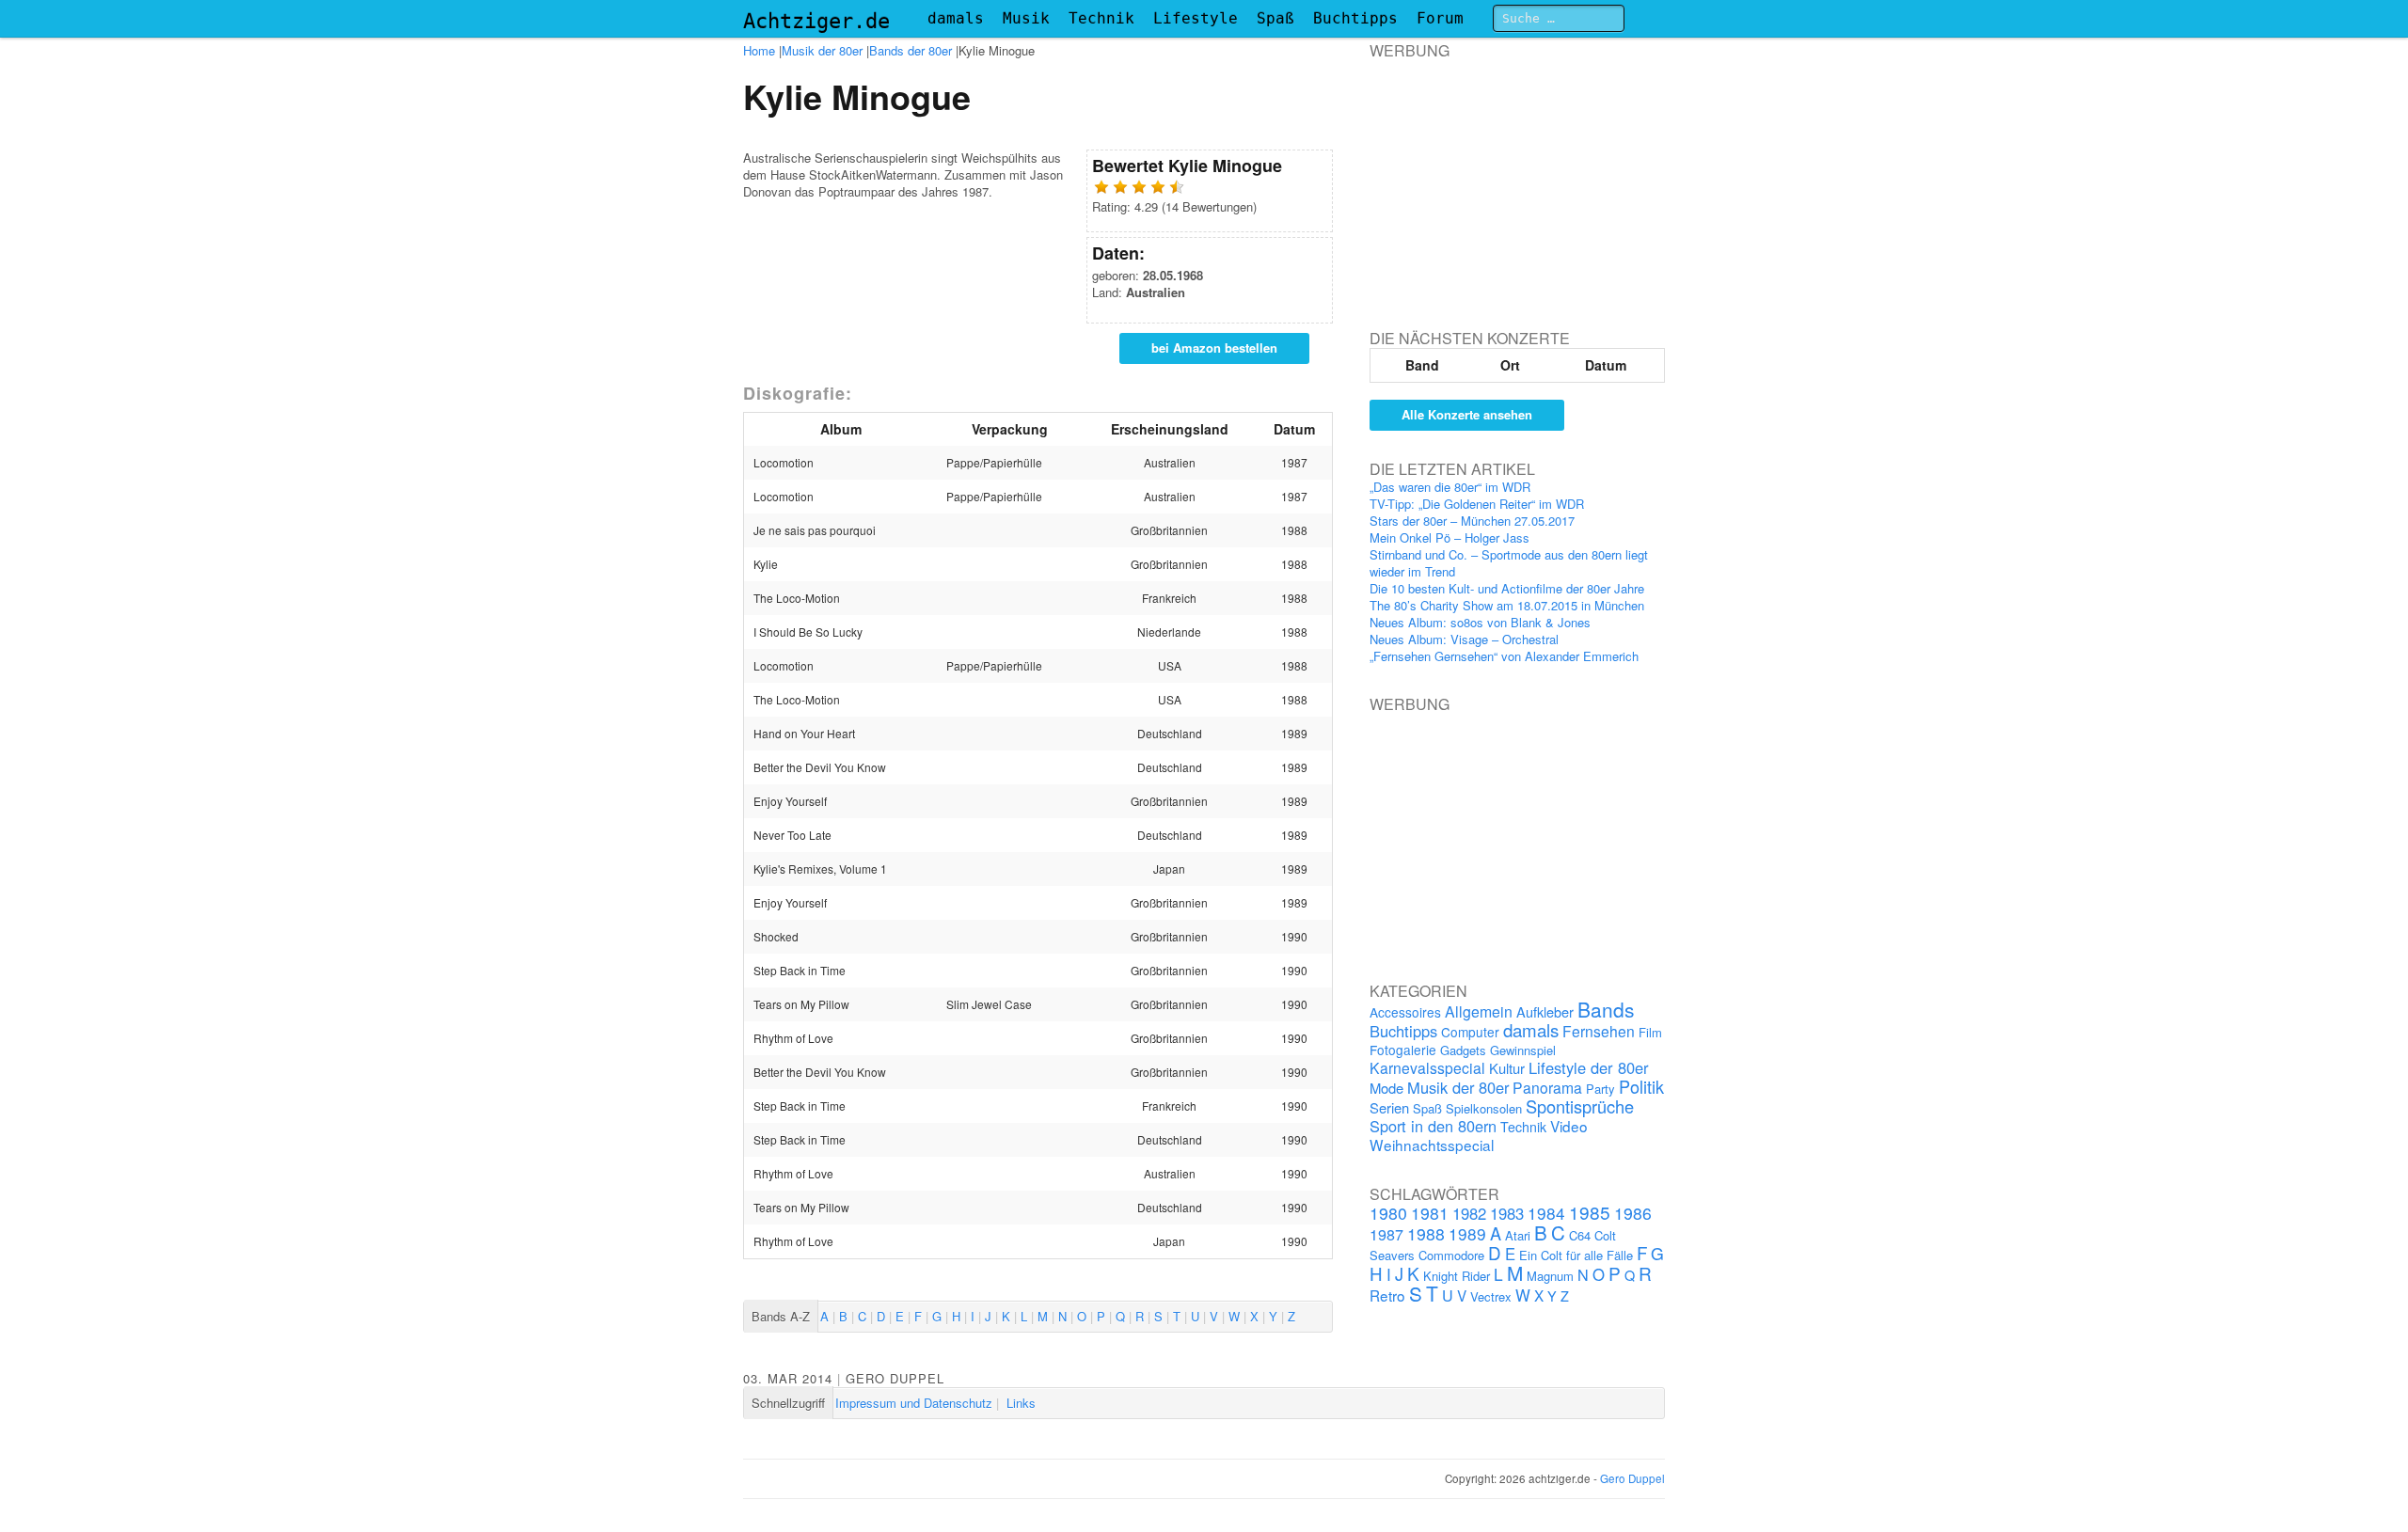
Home (759, 50)
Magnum (1550, 1276)
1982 (1469, 1213)
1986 (1633, 1213)
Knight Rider (1457, 1276)
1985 (1590, 1212)
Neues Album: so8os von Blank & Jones (1480, 622)
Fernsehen (1599, 1031)
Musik (1026, 18)
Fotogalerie (1403, 1050)
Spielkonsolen (1484, 1108)
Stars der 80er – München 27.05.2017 (1472, 521)
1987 (1386, 1234)
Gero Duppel (895, 1378)
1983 (1507, 1213)
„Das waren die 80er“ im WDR (1450, 487)
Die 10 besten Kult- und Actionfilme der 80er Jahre (1507, 588)
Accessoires (1405, 1012)
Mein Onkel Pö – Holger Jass (1450, 537)
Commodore (1451, 1255)
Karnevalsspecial (1427, 1067)
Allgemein (1479, 1011)
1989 (1467, 1233)
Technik (1101, 18)
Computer (1470, 1032)
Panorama (1547, 1087)
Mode (1386, 1088)
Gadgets (1463, 1050)
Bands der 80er (911, 50)
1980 (1388, 1213)
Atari (1518, 1235)
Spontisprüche (1580, 1106)
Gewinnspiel (1523, 1050)
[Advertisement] (1511, 178)
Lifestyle (1196, 18)
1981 (1430, 1213)
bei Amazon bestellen (1214, 347)
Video (1569, 1126)
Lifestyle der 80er (1589, 1067)
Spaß (1275, 18)
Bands (1606, 1009)
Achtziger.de (816, 21)
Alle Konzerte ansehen (1467, 414)
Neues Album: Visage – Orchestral (1464, 639)
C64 (1580, 1235)
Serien (1389, 1107)
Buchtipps (1355, 18)
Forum (1440, 18)
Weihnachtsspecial (1432, 1145)
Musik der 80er (822, 50)
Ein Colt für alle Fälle (1576, 1255)
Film (1650, 1032)
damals (956, 18)
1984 (1546, 1213)
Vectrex (1491, 1296)
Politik (1641, 1086)
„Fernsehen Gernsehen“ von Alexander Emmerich (1504, 656)
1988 (1426, 1233)
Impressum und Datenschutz (914, 1403)
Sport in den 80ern (1433, 1126)
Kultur (1507, 1068)
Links (1021, 1403)
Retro (1387, 1295)
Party (1600, 1089)
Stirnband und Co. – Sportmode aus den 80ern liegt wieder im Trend (1509, 563)
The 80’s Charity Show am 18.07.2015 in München (1507, 605)
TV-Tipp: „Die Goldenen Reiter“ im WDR (1477, 504)
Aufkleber (1545, 1011)
